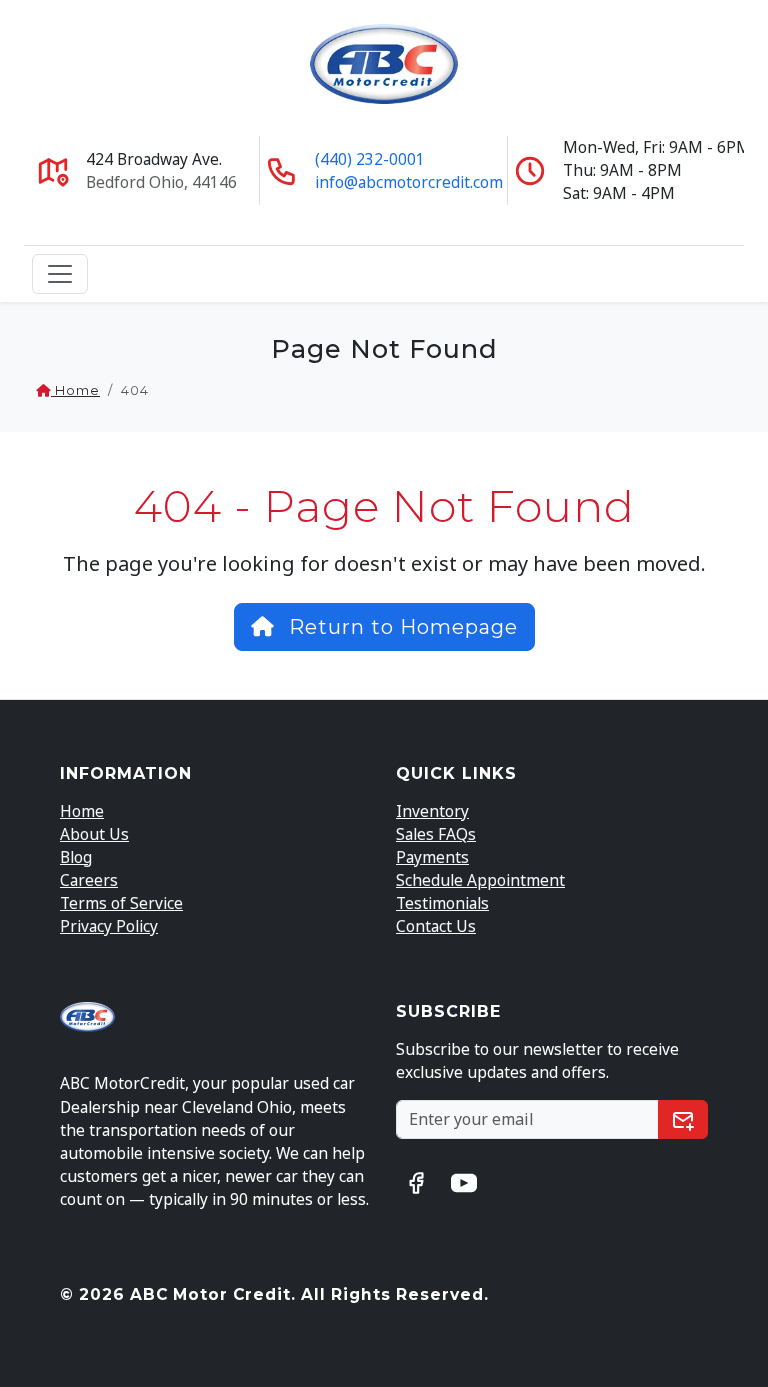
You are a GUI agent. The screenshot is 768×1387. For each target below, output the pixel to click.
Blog (76, 857)
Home (75, 390)
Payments (432, 857)
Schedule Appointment (480, 880)
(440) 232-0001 (370, 159)
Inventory (432, 811)
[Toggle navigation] (60, 274)
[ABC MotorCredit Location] (53, 169)
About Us (94, 834)
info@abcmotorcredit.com (409, 182)
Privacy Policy (109, 926)
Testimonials (442, 903)
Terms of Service (121, 903)
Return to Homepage (400, 627)
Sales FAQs (436, 834)
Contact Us (436, 926)
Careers (89, 880)
